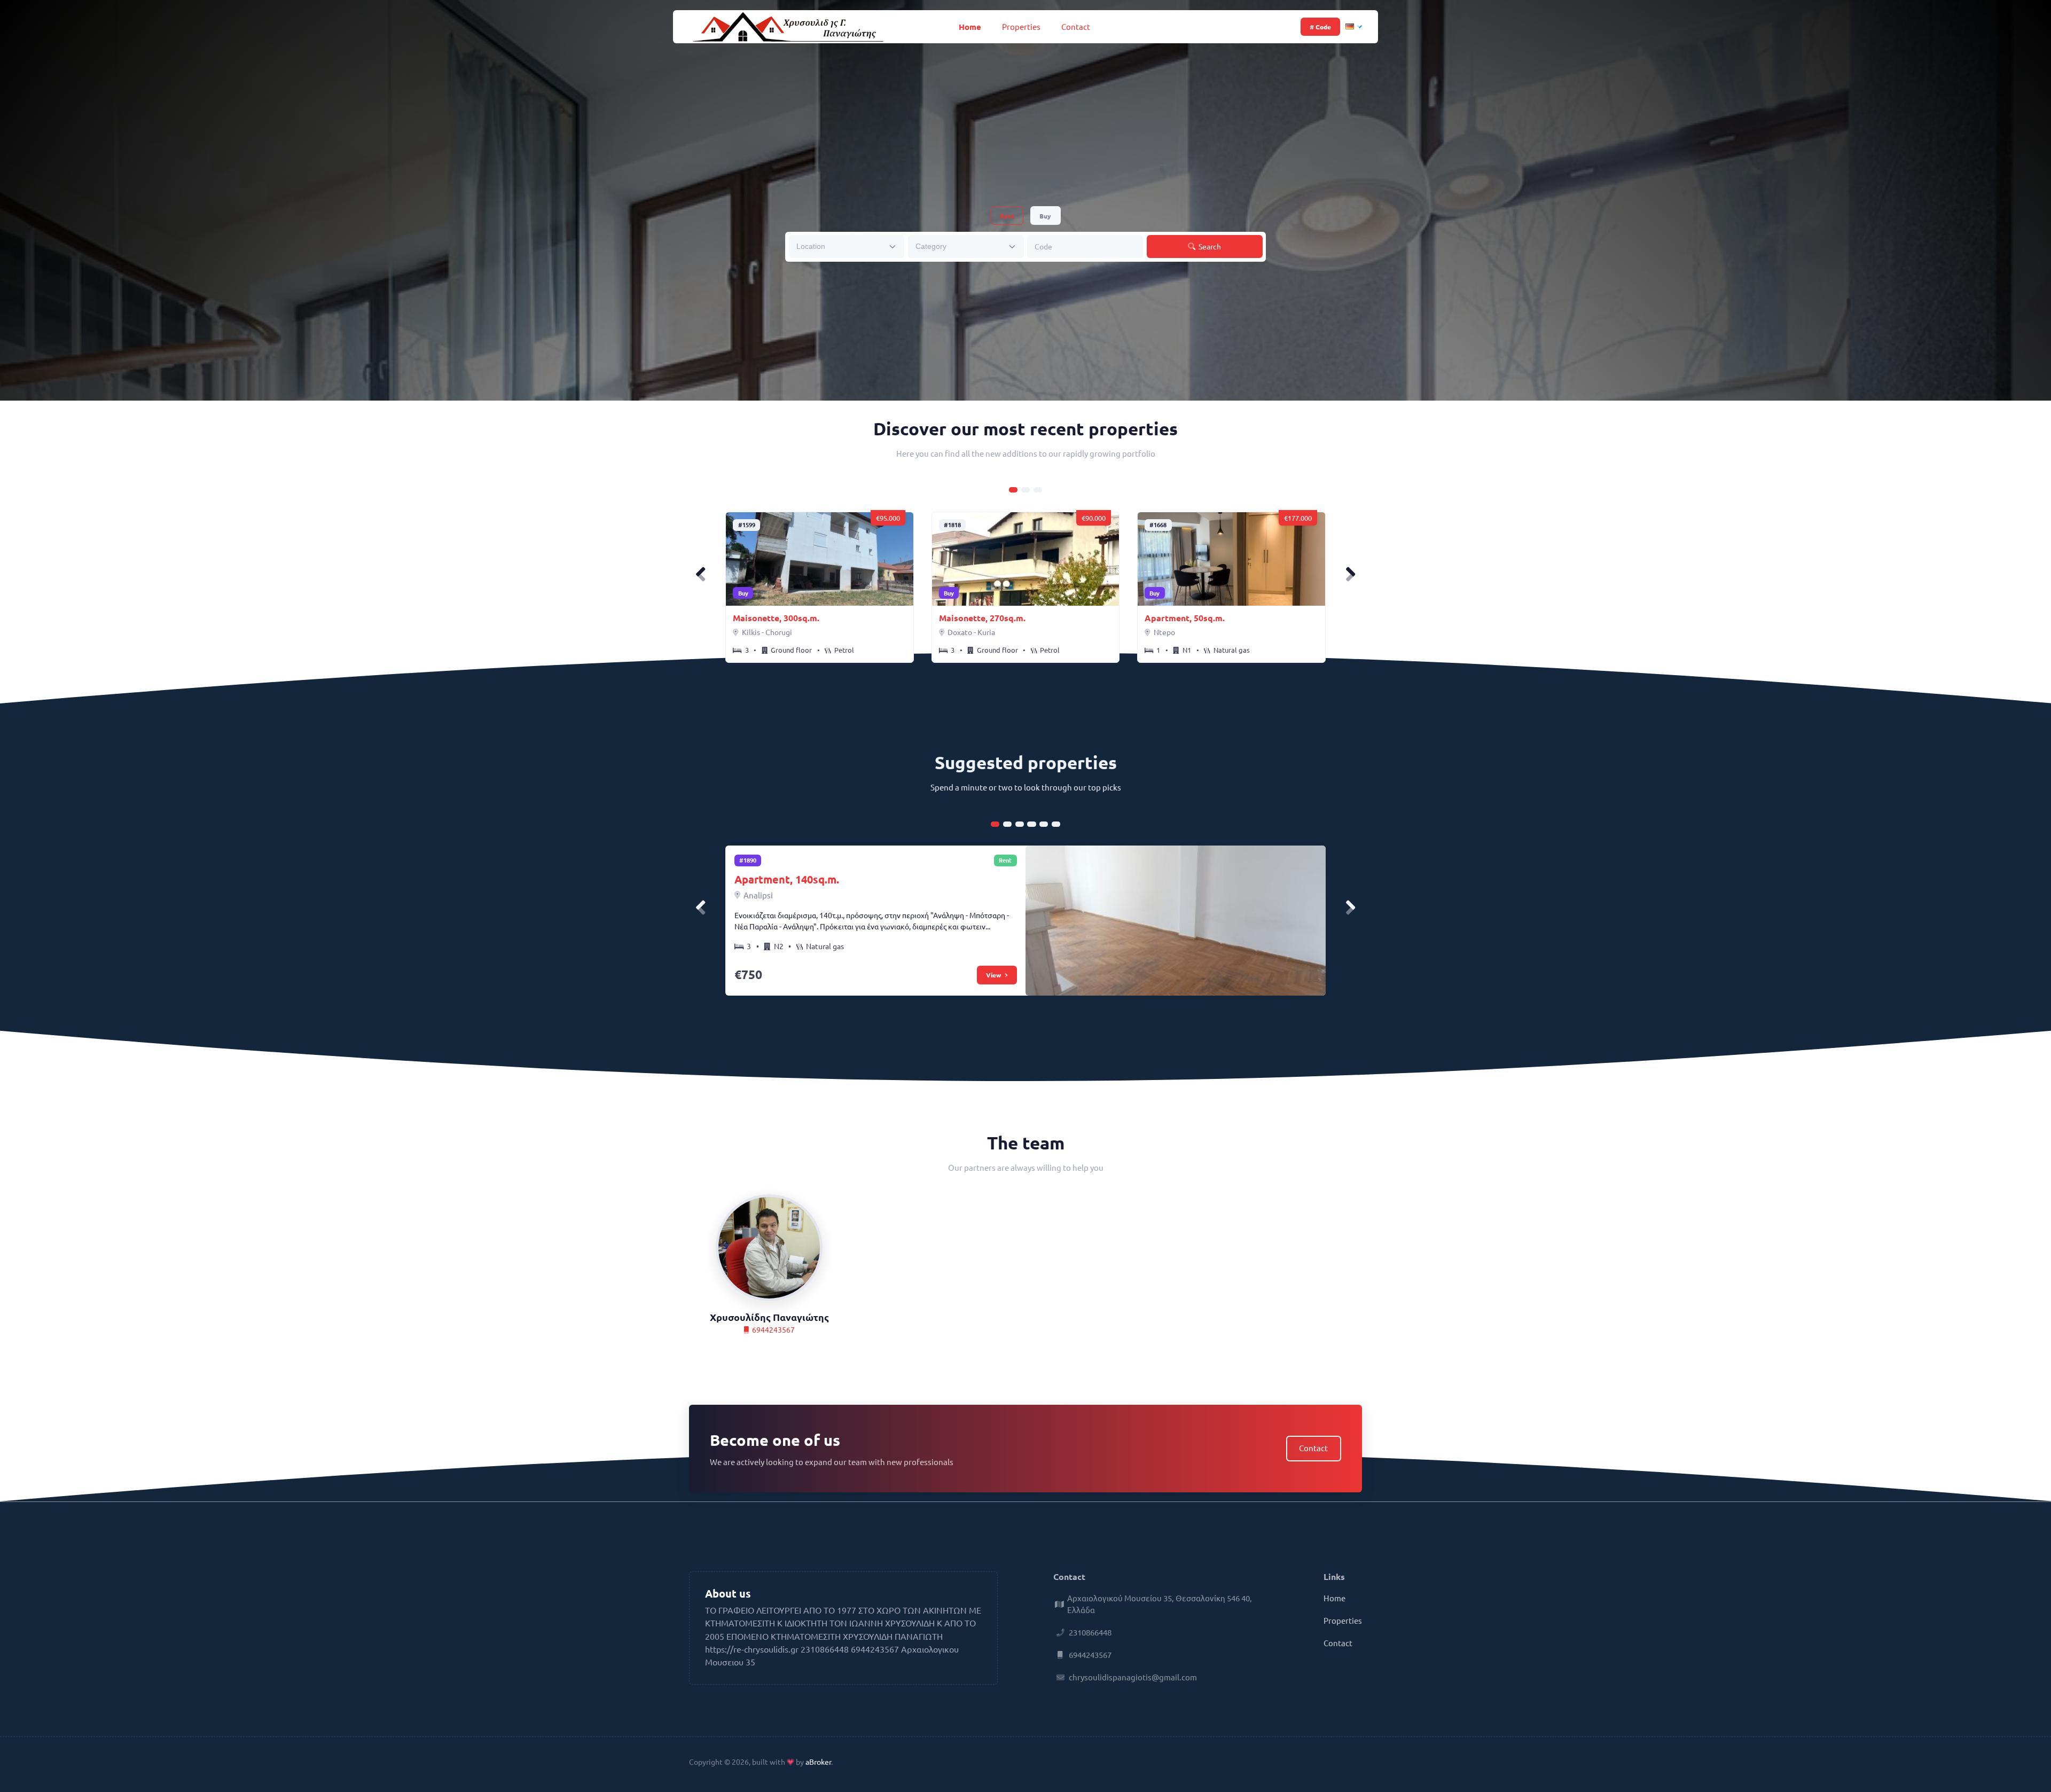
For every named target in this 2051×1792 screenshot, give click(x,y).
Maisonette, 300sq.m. (776, 618)
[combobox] (847, 247)
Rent (1007, 216)
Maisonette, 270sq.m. (982, 618)
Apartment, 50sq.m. (1185, 618)
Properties (1021, 26)
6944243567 (773, 1329)
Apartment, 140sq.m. (787, 879)
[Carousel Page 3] (1038, 490)
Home (970, 27)
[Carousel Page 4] (1031, 824)
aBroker (818, 1762)
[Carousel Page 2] (1025, 490)
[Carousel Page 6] (1056, 824)
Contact (1076, 26)
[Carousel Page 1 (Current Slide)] (1013, 490)
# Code (1320, 27)
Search (1209, 246)
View (994, 975)
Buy (1045, 216)
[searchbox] (840, 246)
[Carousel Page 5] (1044, 824)
